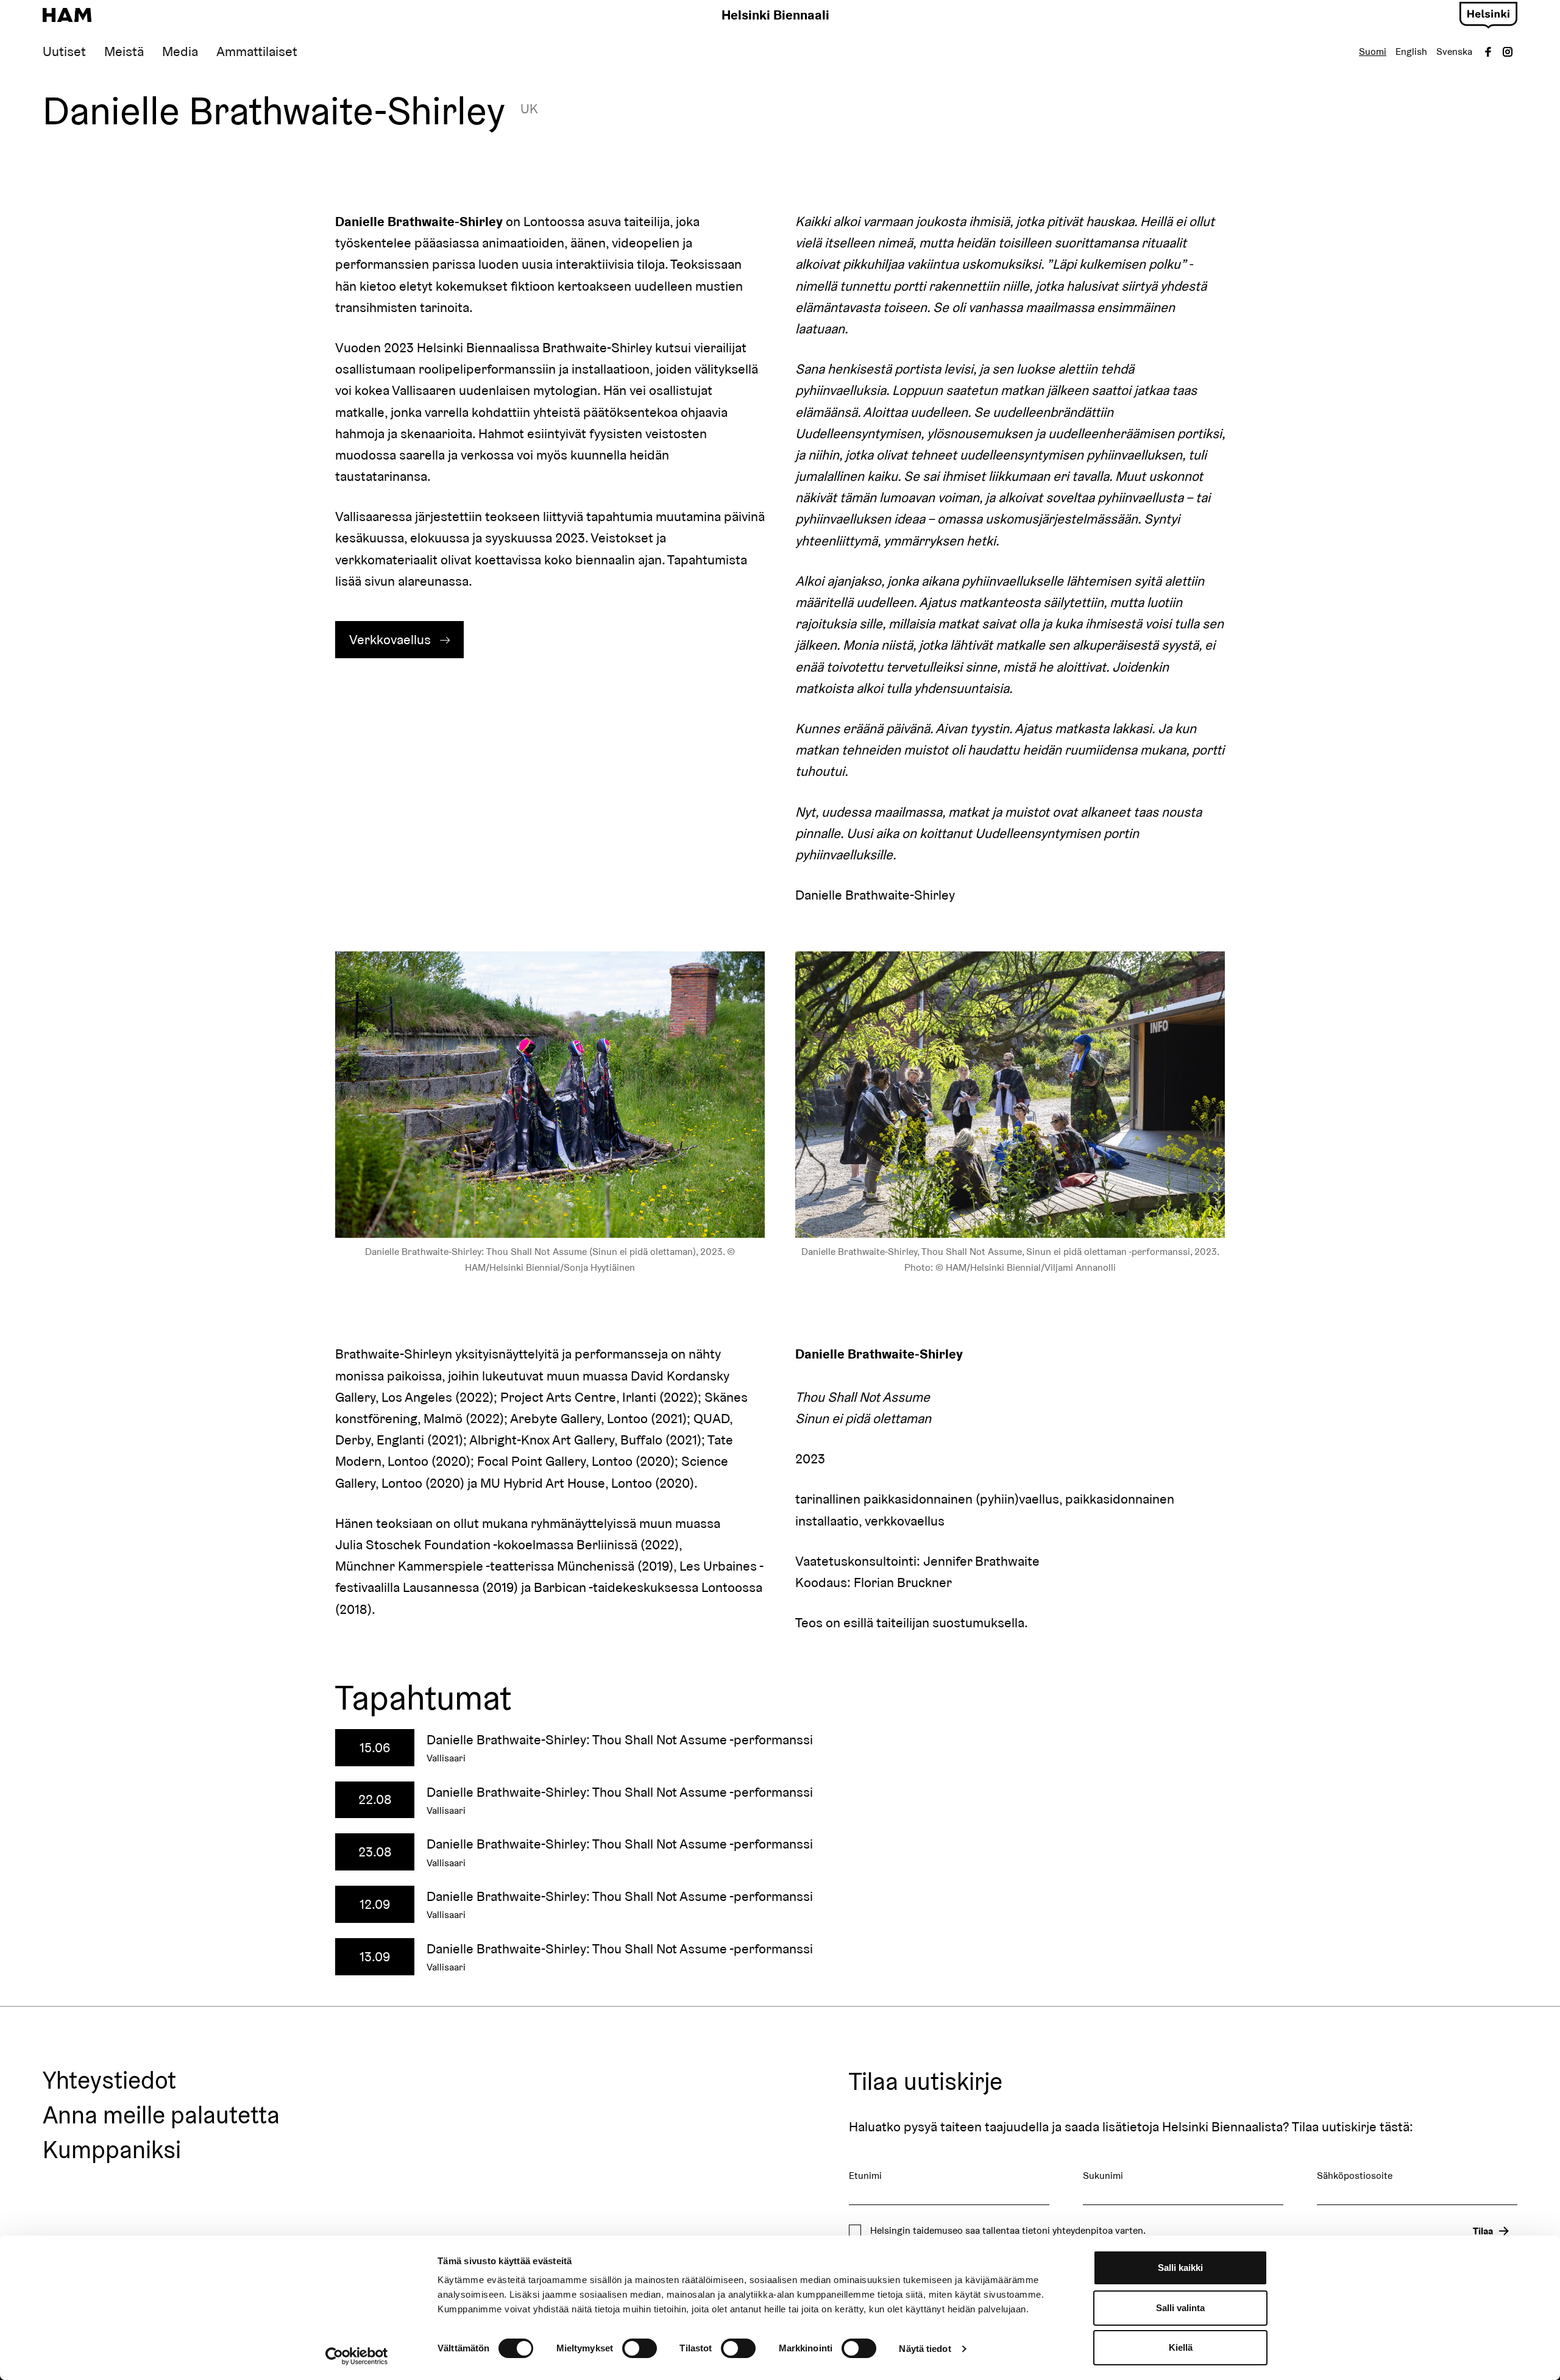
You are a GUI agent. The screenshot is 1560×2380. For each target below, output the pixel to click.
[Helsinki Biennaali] (67, 15)
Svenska (1454, 52)
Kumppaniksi (112, 2150)
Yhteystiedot (109, 2081)
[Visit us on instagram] (1508, 52)
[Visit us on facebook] (1488, 52)
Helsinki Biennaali (775, 15)
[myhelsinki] (1488, 13)
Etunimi (865, 2176)
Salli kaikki (1180, 2268)
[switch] (640, 2348)
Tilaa (1483, 2231)
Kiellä (1181, 2347)
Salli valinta (1180, 2308)
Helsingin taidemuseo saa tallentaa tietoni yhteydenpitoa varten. (1008, 2231)
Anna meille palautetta (161, 2115)
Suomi (1373, 52)
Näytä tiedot (925, 2349)
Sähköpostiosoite (1355, 2176)
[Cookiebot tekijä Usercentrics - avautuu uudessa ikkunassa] (357, 2356)
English (1411, 52)
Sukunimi (1103, 2176)
